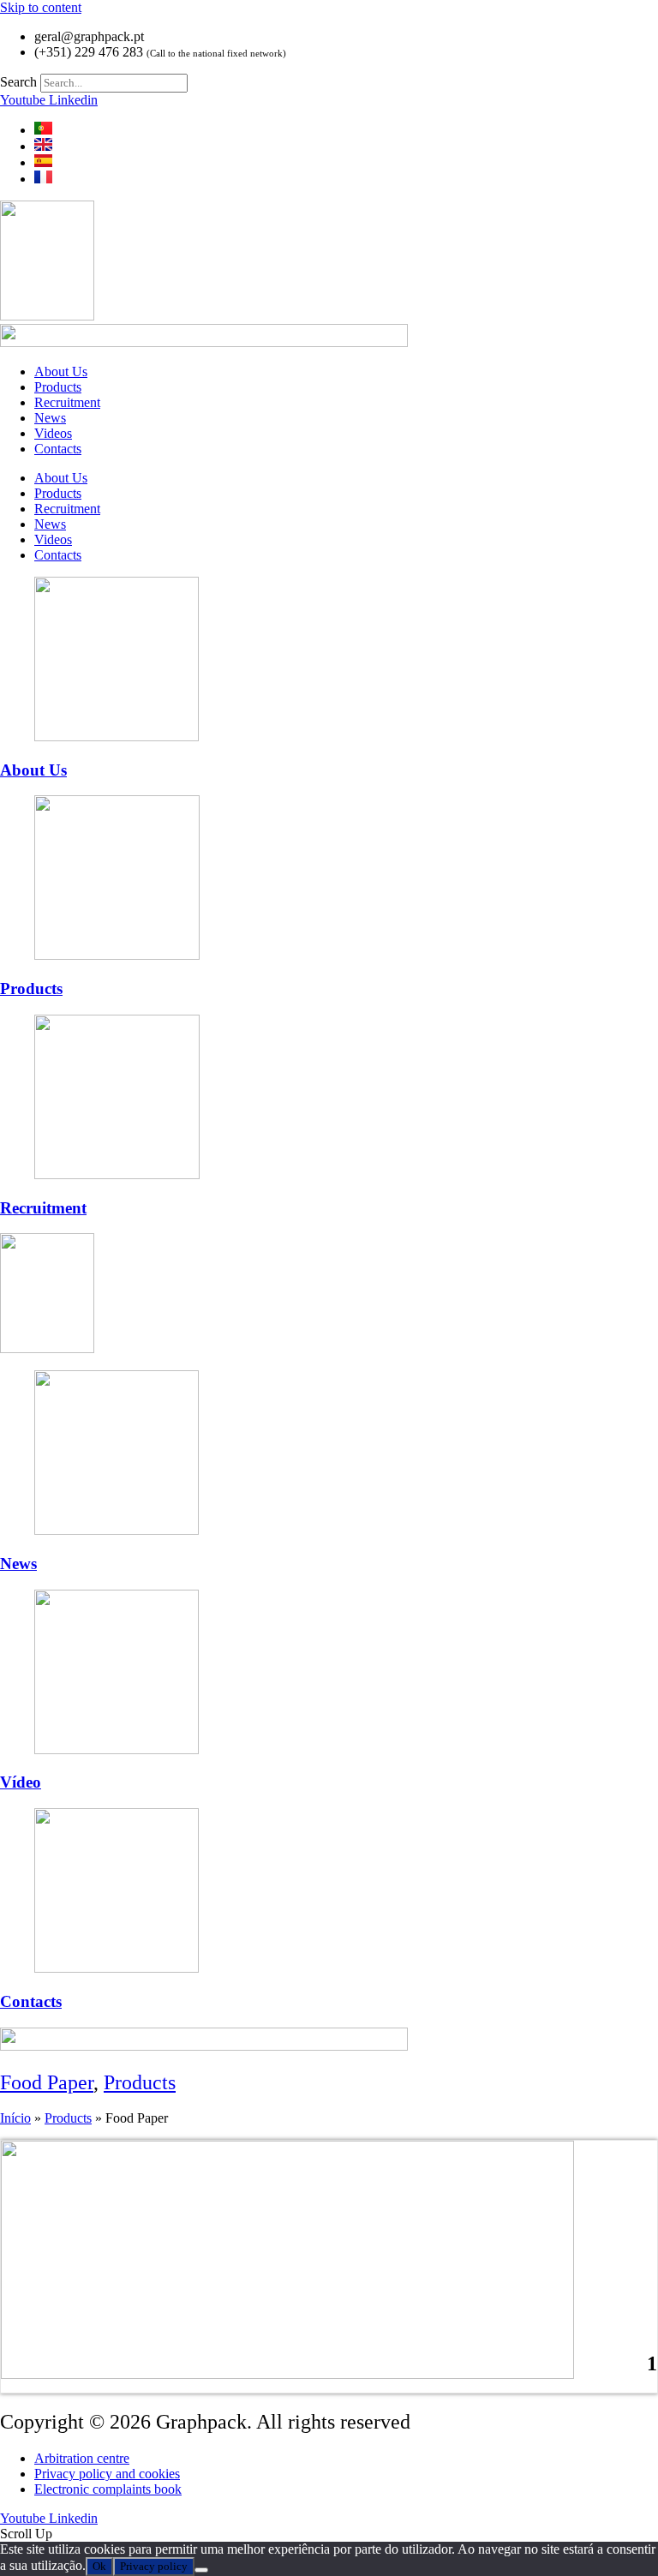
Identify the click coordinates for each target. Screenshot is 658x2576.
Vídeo (21, 1782)
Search (18, 82)
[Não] (201, 2570)
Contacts (58, 449)
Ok (99, 2566)
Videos (53, 433)
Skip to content (41, 7)
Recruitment (67, 402)
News (50, 418)
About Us (61, 371)
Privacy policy (154, 2566)
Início (15, 2118)
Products (58, 387)
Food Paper (47, 2082)
